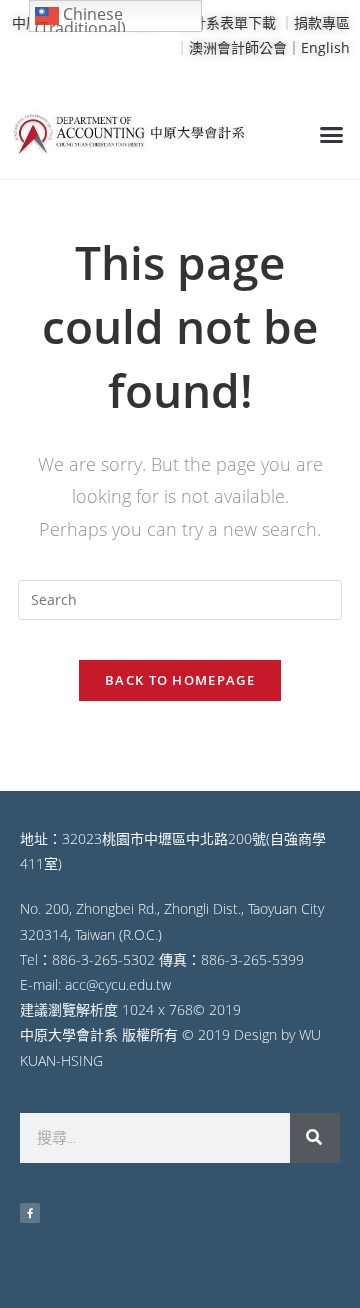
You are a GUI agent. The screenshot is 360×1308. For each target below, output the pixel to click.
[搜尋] (315, 1138)
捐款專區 (322, 22)
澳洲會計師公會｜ (245, 47)
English (325, 47)
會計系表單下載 (227, 22)
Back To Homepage (180, 680)
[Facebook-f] (30, 1213)
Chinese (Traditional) (80, 17)
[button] (332, 135)
